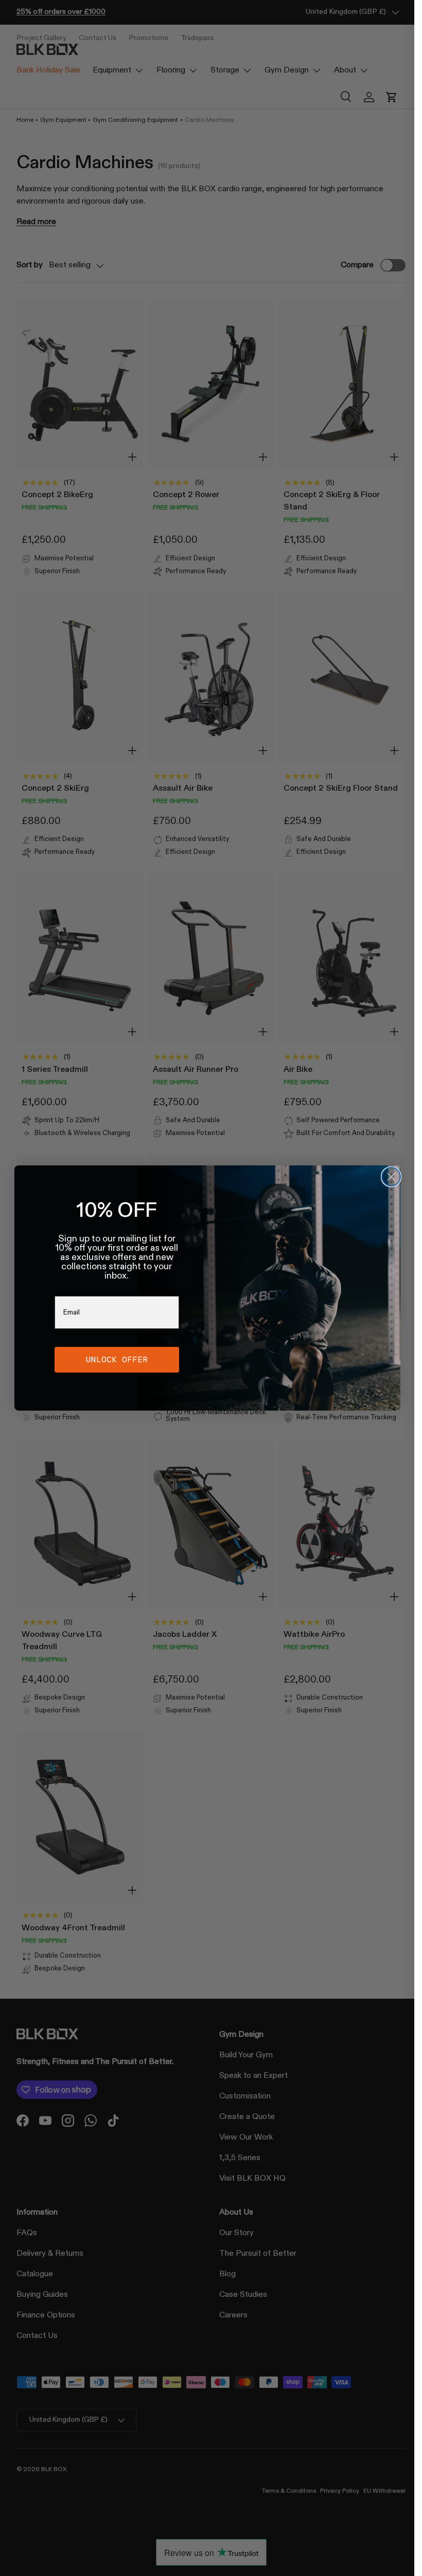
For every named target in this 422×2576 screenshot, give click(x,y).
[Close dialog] (391, 1177)
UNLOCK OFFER (117, 1359)
